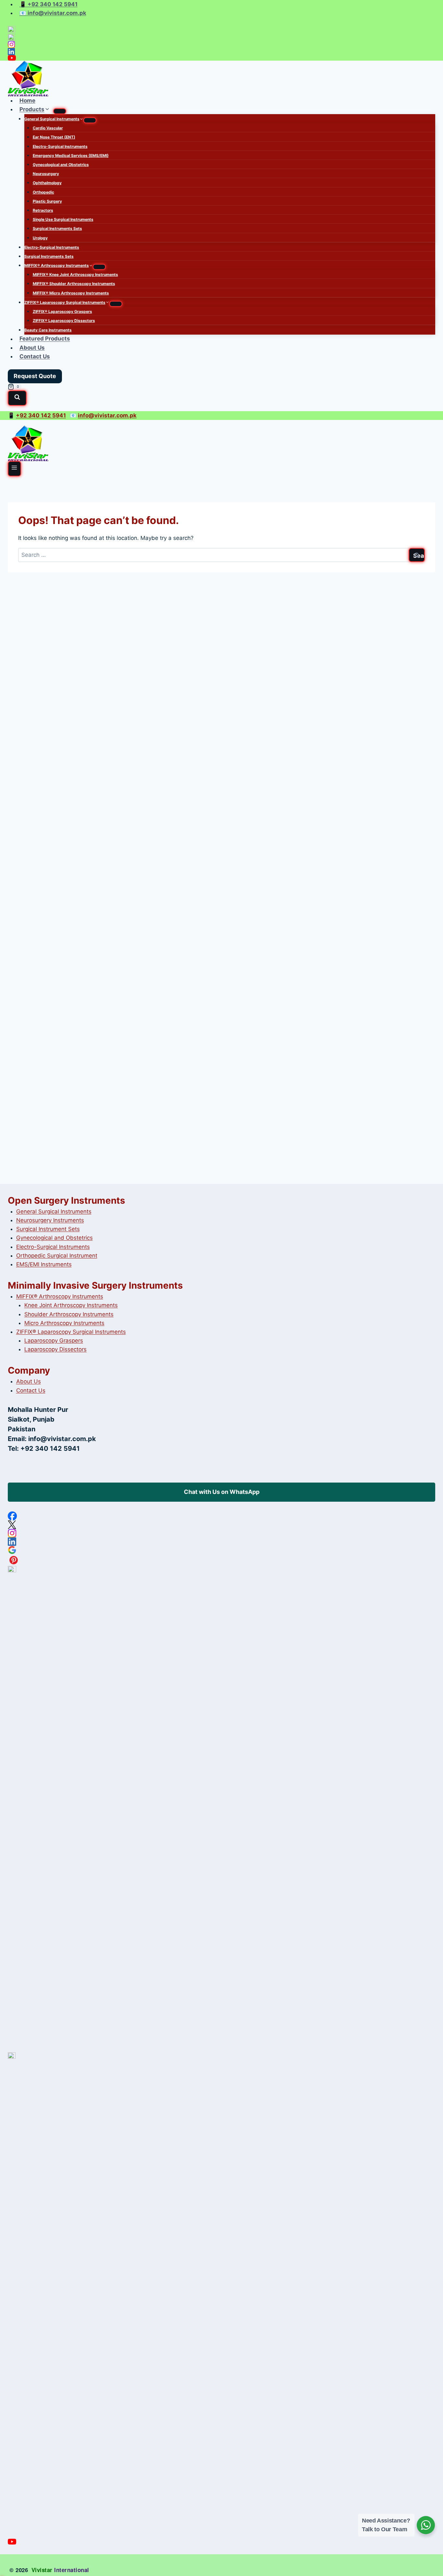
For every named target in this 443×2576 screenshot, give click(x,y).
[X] (221, 37)
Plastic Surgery (47, 201)
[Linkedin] (221, 52)
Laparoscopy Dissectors (55, 1349)
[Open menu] (14, 469)
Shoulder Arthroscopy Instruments (69, 1314)
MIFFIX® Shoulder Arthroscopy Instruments (74, 284)
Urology (40, 238)
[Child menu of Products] (60, 111)
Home (27, 101)
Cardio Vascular (48, 128)
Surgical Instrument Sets (48, 1229)
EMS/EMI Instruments (44, 1264)
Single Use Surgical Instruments (63, 219)
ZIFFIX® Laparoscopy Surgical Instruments (71, 1332)
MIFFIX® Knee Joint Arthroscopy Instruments (75, 274)
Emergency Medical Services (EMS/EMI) (71, 155)
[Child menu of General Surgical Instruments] (90, 120)
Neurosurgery (46, 174)
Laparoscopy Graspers (54, 1341)
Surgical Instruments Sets (57, 228)
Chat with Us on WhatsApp (222, 1492)
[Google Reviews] (221, 1550)
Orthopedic (43, 192)
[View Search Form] (17, 398)
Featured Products (45, 339)
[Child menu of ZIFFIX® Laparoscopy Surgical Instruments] (116, 304)
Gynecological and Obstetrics (61, 165)
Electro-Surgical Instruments (60, 146)
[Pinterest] (221, 1560)
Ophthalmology (47, 183)
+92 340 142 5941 (41, 415)
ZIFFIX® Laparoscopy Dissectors (64, 321)
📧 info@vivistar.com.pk (53, 13)
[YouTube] (221, 58)
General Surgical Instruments (54, 1211)
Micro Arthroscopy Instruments (64, 1323)
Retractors (43, 210)
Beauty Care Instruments (48, 330)
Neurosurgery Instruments (50, 1220)
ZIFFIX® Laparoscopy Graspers (62, 311)
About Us (32, 348)
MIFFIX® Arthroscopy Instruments (60, 1296)
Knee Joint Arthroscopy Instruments (71, 1305)
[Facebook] (221, 30)
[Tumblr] (221, 2296)
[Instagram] (221, 44)
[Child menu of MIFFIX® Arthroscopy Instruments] (99, 267)
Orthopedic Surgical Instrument (57, 1256)
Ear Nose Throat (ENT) (54, 137)
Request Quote (35, 376)
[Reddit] (221, 1809)
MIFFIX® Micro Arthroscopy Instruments (71, 293)
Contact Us (35, 356)
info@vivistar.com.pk (62, 1439)
